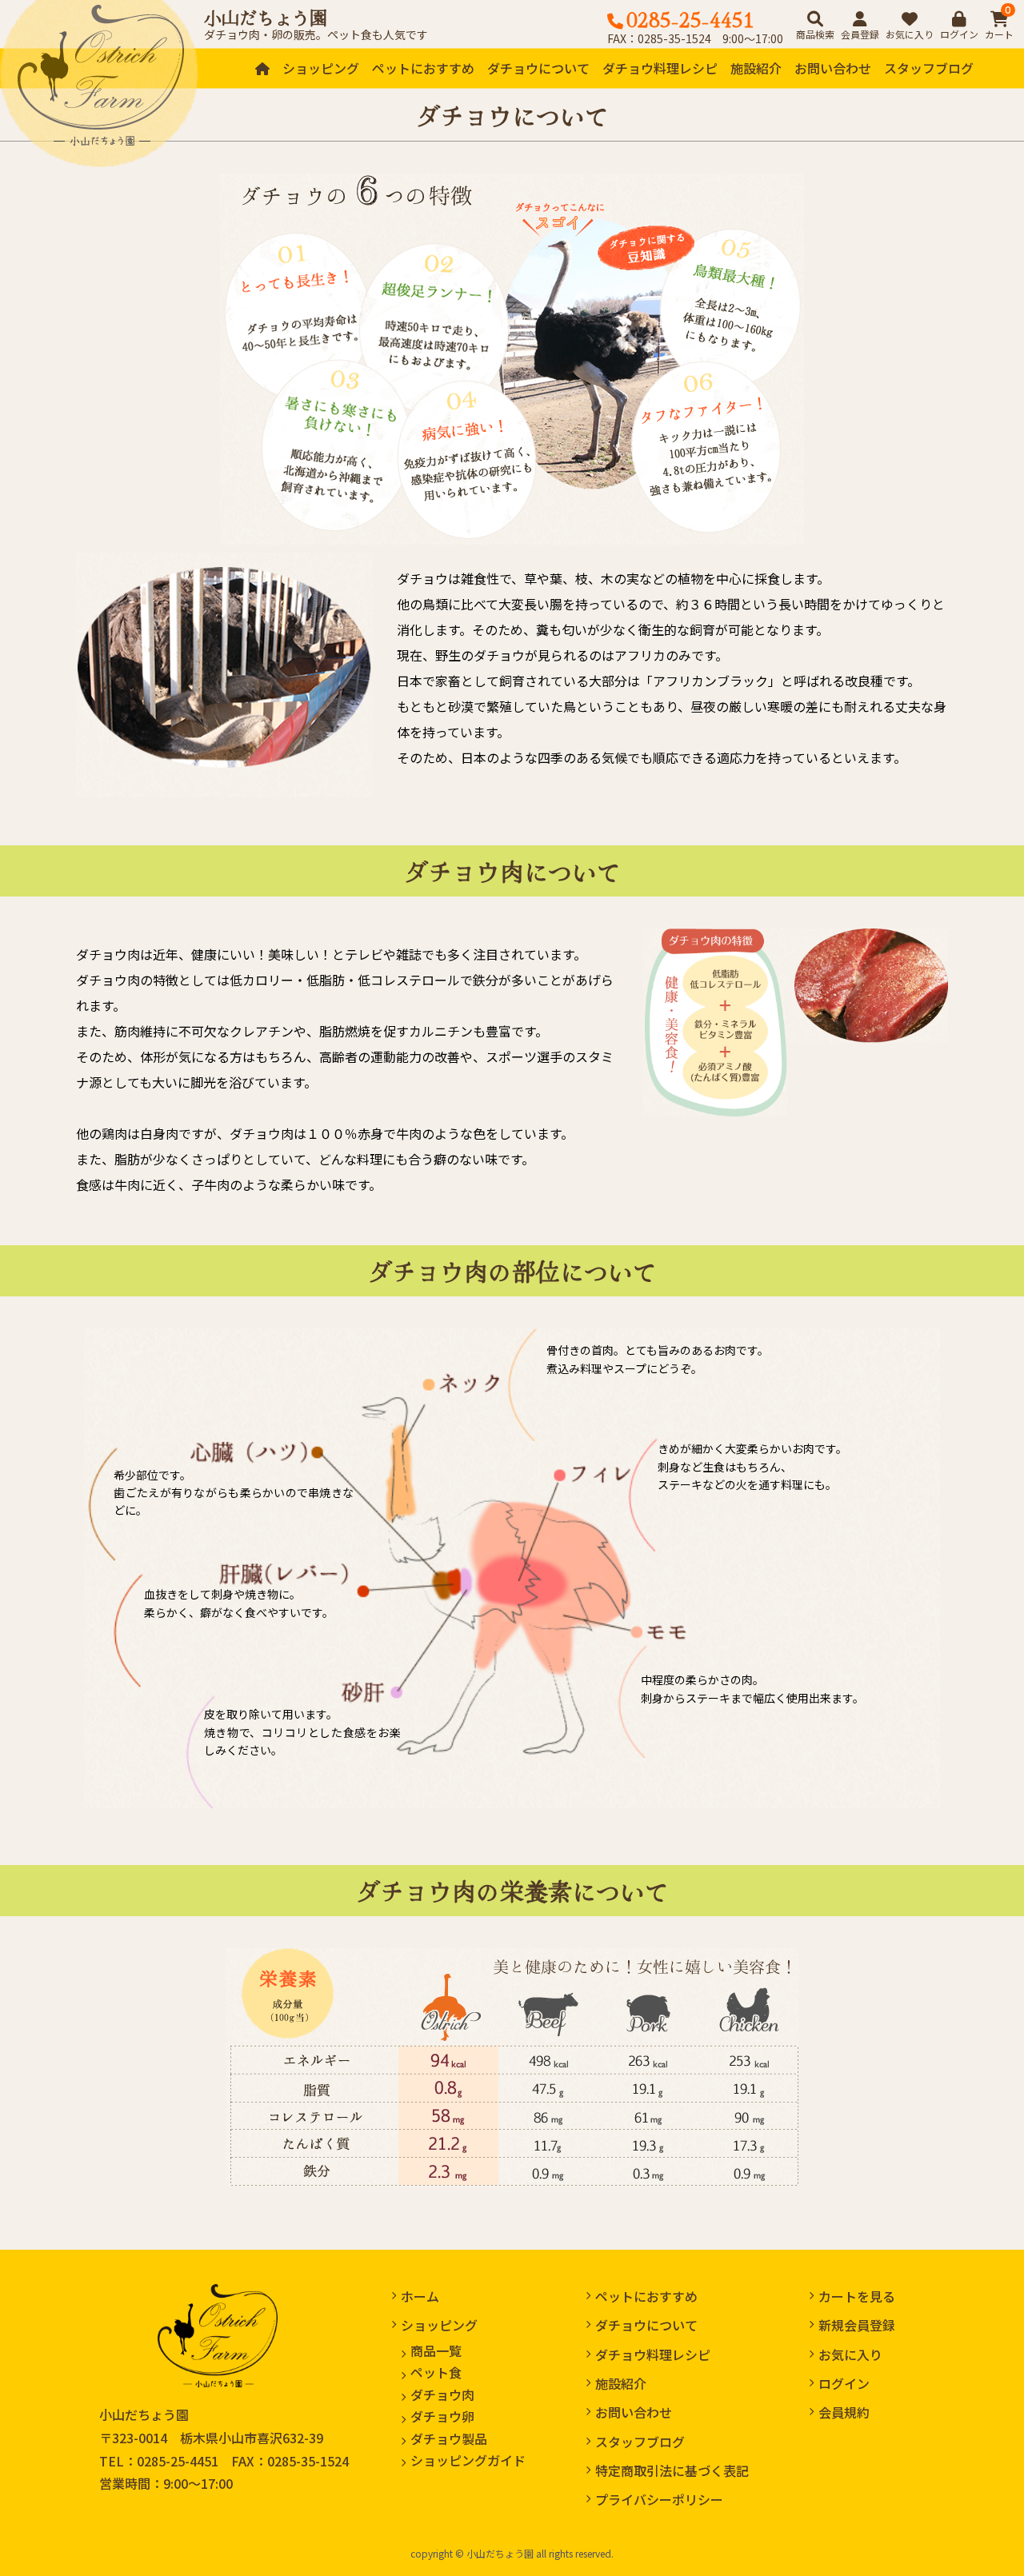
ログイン (844, 2383)
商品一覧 (436, 2350)
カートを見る (857, 2296)
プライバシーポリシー (659, 2499)
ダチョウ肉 (442, 2394)
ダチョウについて (538, 68)
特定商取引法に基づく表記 (672, 2470)
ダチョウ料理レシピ (660, 68)
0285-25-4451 (178, 2461)
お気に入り (850, 2354)
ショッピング (321, 68)
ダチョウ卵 (442, 2416)
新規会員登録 (857, 2325)
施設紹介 (756, 68)
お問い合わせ (833, 68)
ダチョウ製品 (449, 2438)
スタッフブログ (929, 68)
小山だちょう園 (266, 17)
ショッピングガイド (468, 2460)
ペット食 (436, 2372)
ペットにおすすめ (423, 68)
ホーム (420, 2296)
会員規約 (844, 2412)
